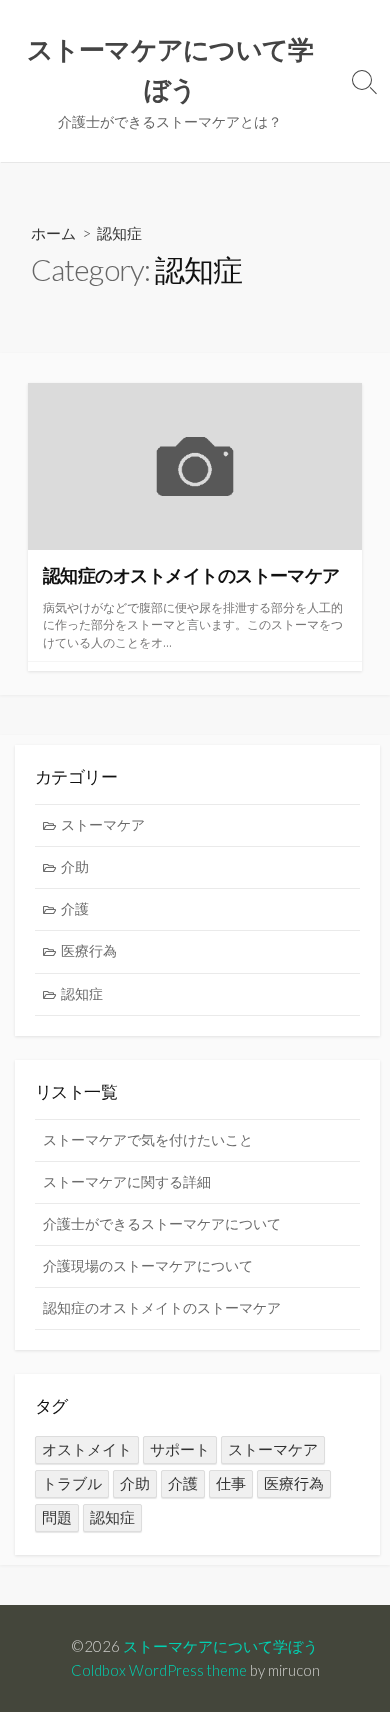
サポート (180, 1449)
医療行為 (89, 951)
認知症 (82, 994)
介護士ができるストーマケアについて (162, 1224)
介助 (75, 867)
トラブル (72, 1483)
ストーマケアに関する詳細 (127, 1182)
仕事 (231, 1483)
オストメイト (87, 1449)
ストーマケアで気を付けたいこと (148, 1140)
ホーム (53, 233)
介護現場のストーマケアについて (148, 1266)
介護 (75, 909)
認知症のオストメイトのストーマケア (162, 1308)
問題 (57, 1517)
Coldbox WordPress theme (159, 1670)
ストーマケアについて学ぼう (220, 1646)
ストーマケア (103, 825)
